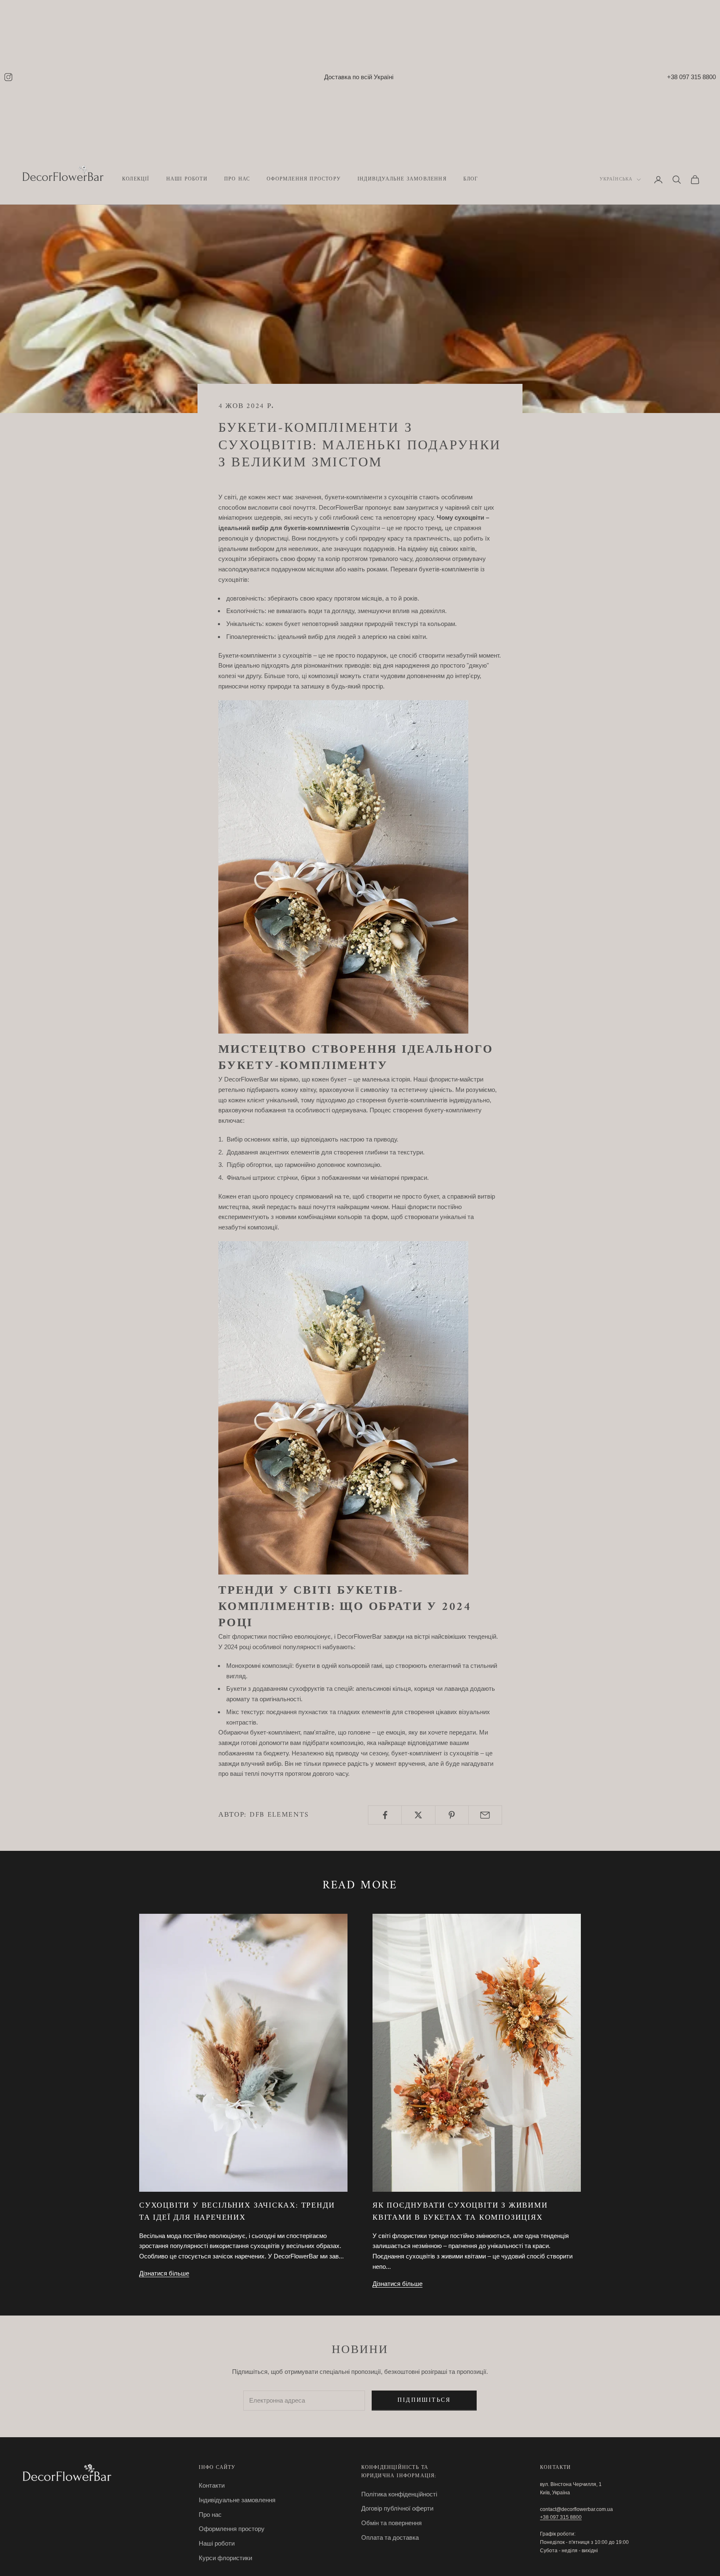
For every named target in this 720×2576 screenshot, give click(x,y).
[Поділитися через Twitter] (418, 1815)
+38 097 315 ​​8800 (561, 2517)
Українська (616, 180)
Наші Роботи (187, 180)
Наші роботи (217, 2543)
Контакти (212, 2485)
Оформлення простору (304, 180)
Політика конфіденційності (399, 2494)
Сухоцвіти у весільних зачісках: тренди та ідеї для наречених (237, 2212)
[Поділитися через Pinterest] (452, 1815)
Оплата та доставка (390, 2537)
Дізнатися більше (164, 2273)
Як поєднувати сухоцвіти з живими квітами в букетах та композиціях (460, 2212)
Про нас (237, 180)
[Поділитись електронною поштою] (485, 1815)
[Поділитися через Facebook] (385, 1815)
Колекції (136, 180)
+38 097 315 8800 (691, 77)
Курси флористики (225, 2558)
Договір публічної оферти (397, 2508)
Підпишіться (424, 2400)
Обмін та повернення (391, 2523)
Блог (471, 180)
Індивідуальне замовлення (402, 180)
